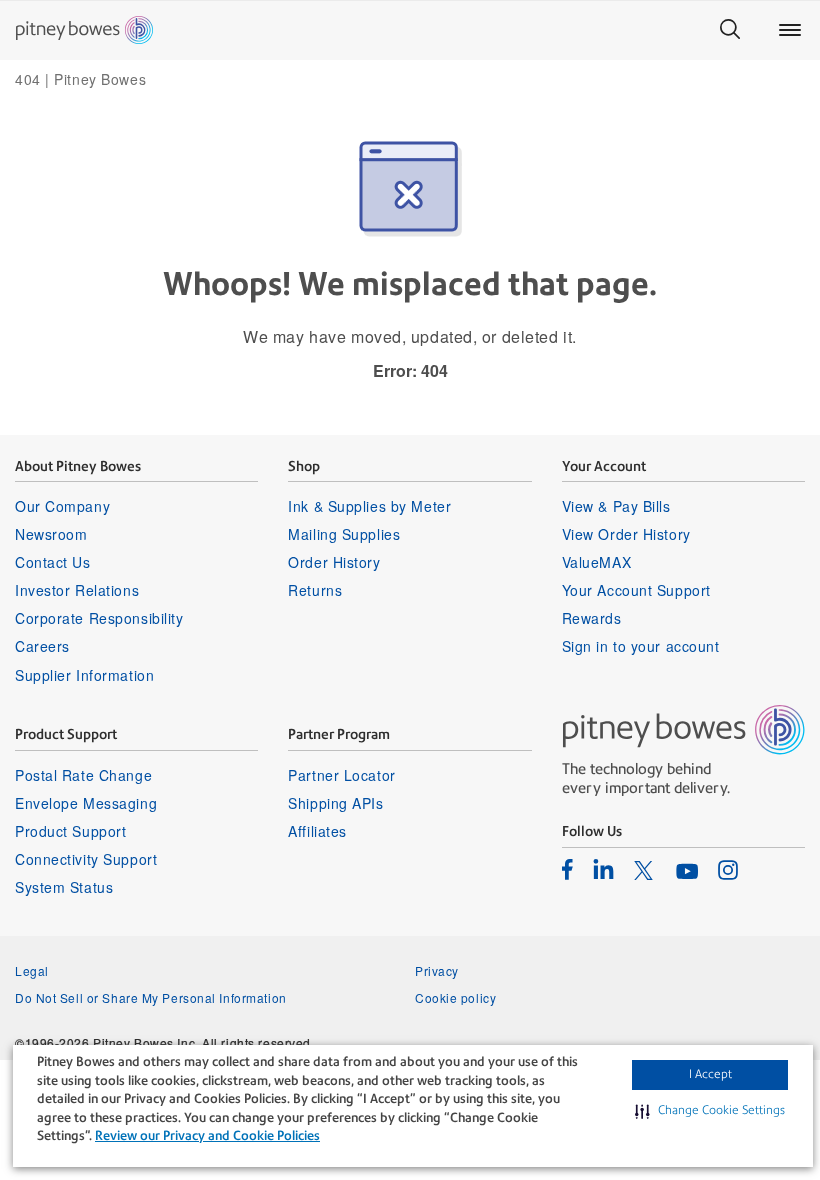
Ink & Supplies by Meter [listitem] (369, 506)
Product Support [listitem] (70, 831)
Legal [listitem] (32, 970)
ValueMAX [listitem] (596, 562)
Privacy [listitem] (437, 970)
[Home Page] (84, 30)
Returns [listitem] (315, 590)
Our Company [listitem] (62, 506)
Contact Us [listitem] (53, 562)
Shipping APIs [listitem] (335, 803)
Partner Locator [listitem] (341, 775)
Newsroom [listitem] (51, 534)
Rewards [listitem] (592, 618)
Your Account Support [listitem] (636, 590)
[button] (710, 1111)
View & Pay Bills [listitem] (616, 506)
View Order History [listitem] (626, 534)
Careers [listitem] (42, 646)
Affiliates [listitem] (317, 831)
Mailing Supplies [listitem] (344, 534)
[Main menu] (790, 30)
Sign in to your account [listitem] (641, 646)
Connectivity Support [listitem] (86, 859)
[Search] (730, 30)
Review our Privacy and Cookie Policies (207, 1135)
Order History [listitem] (334, 562)
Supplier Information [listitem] (84, 675)
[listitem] (567, 869)
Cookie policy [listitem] (455, 997)
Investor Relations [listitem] (77, 590)
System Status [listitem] (64, 887)
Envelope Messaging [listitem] (86, 803)
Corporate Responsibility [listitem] (99, 618)
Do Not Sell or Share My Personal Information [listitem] (151, 997)
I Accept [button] (710, 1074)
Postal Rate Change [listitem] (83, 775)
